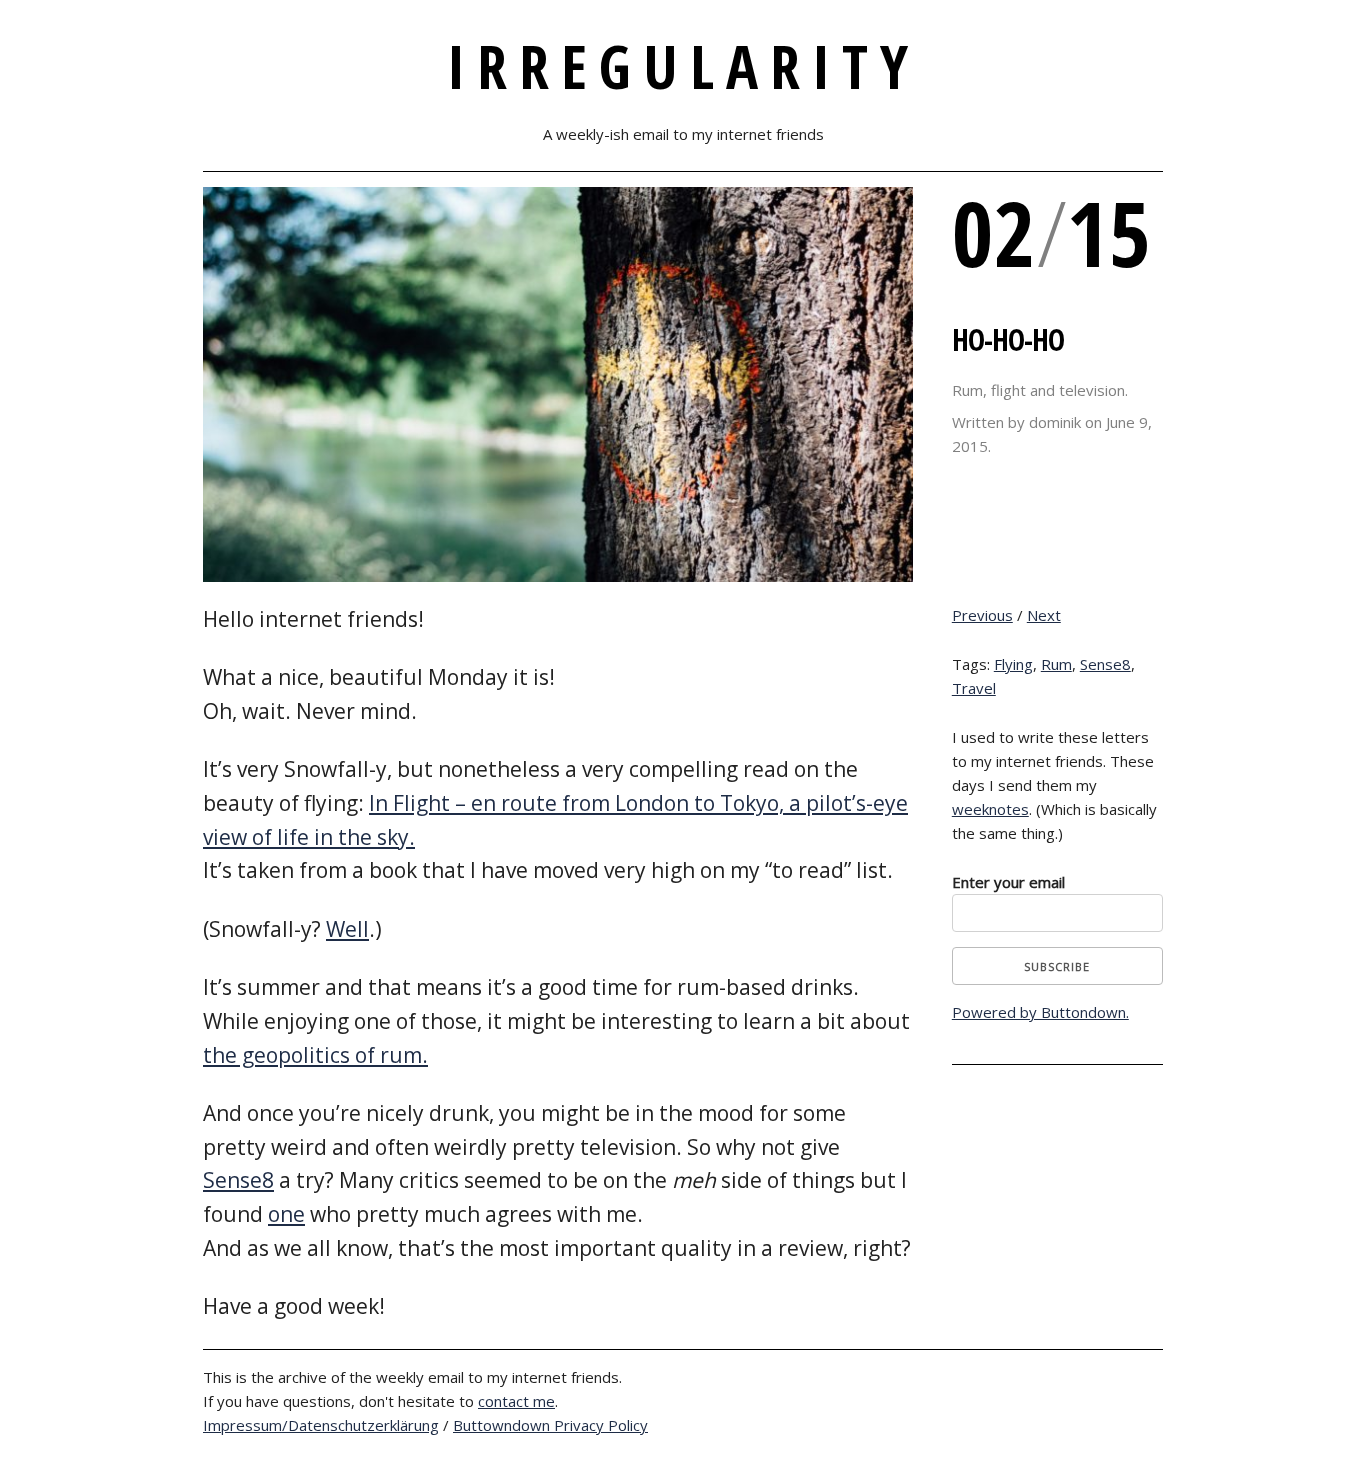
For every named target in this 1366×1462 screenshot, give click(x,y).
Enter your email (1008, 882)
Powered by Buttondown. (1040, 1012)
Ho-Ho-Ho (1008, 339)
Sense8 (238, 1180)
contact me (516, 1401)
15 (1109, 232)
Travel (974, 688)
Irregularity (683, 66)
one (286, 1214)
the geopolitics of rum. (315, 1055)
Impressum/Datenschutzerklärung (321, 1425)
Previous (982, 615)
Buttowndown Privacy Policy (550, 1425)
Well (347, 929)
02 (994, 232)
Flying (1013, 664)
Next (1044, 615)
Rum (1056, 664)
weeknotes (990, 809)
